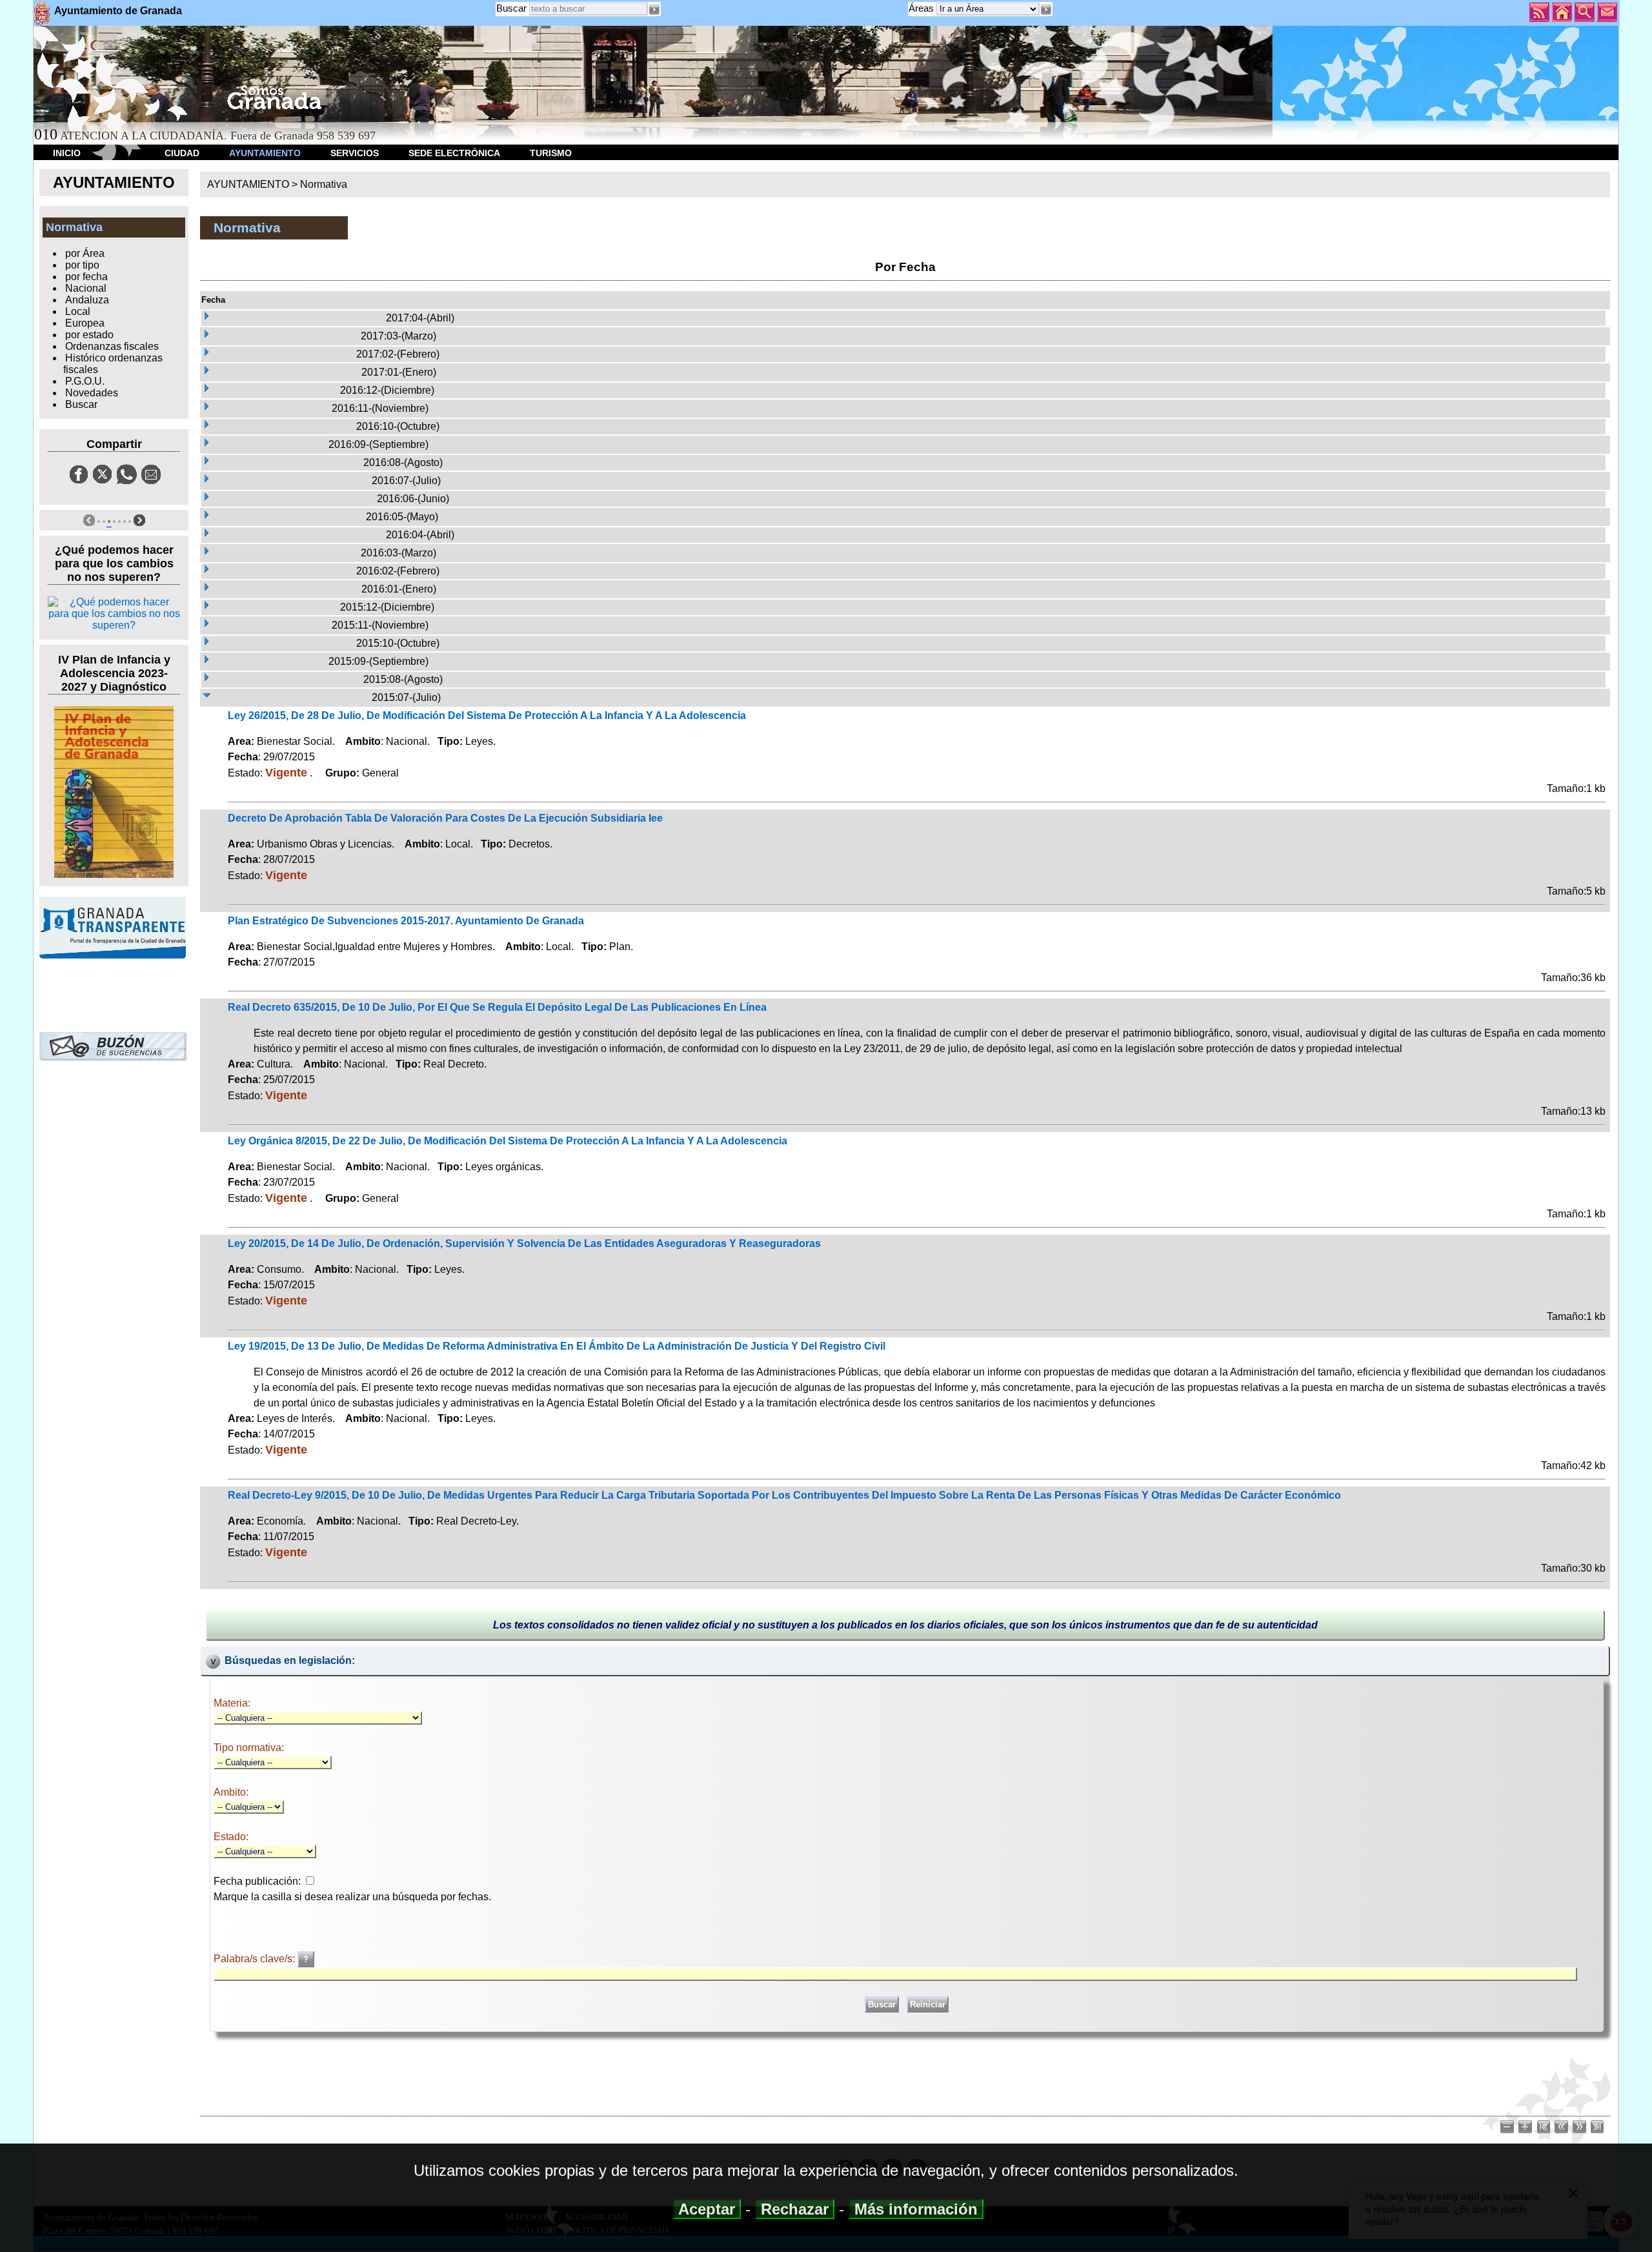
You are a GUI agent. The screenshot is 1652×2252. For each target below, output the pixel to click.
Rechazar (795, 2209)
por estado (89, 335)
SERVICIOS (355, 153)
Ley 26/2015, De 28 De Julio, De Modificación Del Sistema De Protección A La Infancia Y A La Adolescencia (487, 715)
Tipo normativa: (249, 1748)
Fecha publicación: (257, 1881)
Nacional (86, 288)
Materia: (232, 1703)
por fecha (86, 277)
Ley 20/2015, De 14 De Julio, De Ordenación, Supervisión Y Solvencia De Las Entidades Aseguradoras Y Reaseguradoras (524, 1243)
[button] (1046, 10)
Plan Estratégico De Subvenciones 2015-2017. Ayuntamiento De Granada (406, 921)
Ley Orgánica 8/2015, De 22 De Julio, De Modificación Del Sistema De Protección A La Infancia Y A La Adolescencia (508, 1141)
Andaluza (87, 300)
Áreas (922, 8)
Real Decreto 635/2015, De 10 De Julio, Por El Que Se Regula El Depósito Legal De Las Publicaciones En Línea (497, 1007)
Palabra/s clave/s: (256, 1959)
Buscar (511, 8)
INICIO (67, 153)
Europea (85, 323)
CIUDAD (182, 153)
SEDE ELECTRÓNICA (454, 153)
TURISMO (551, 153)
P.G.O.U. (85, 381)
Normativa (324, 184)
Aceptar (707, 2209)
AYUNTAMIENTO (265, 153)
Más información (916, 2209)
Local (78, 311)
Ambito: (231, 1792)
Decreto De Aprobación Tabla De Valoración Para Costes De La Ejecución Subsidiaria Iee (445, 818)
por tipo (82, 265)
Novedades (92, 393)
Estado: (231, 1837)
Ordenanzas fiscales (112, 346)
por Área (85, 253)
